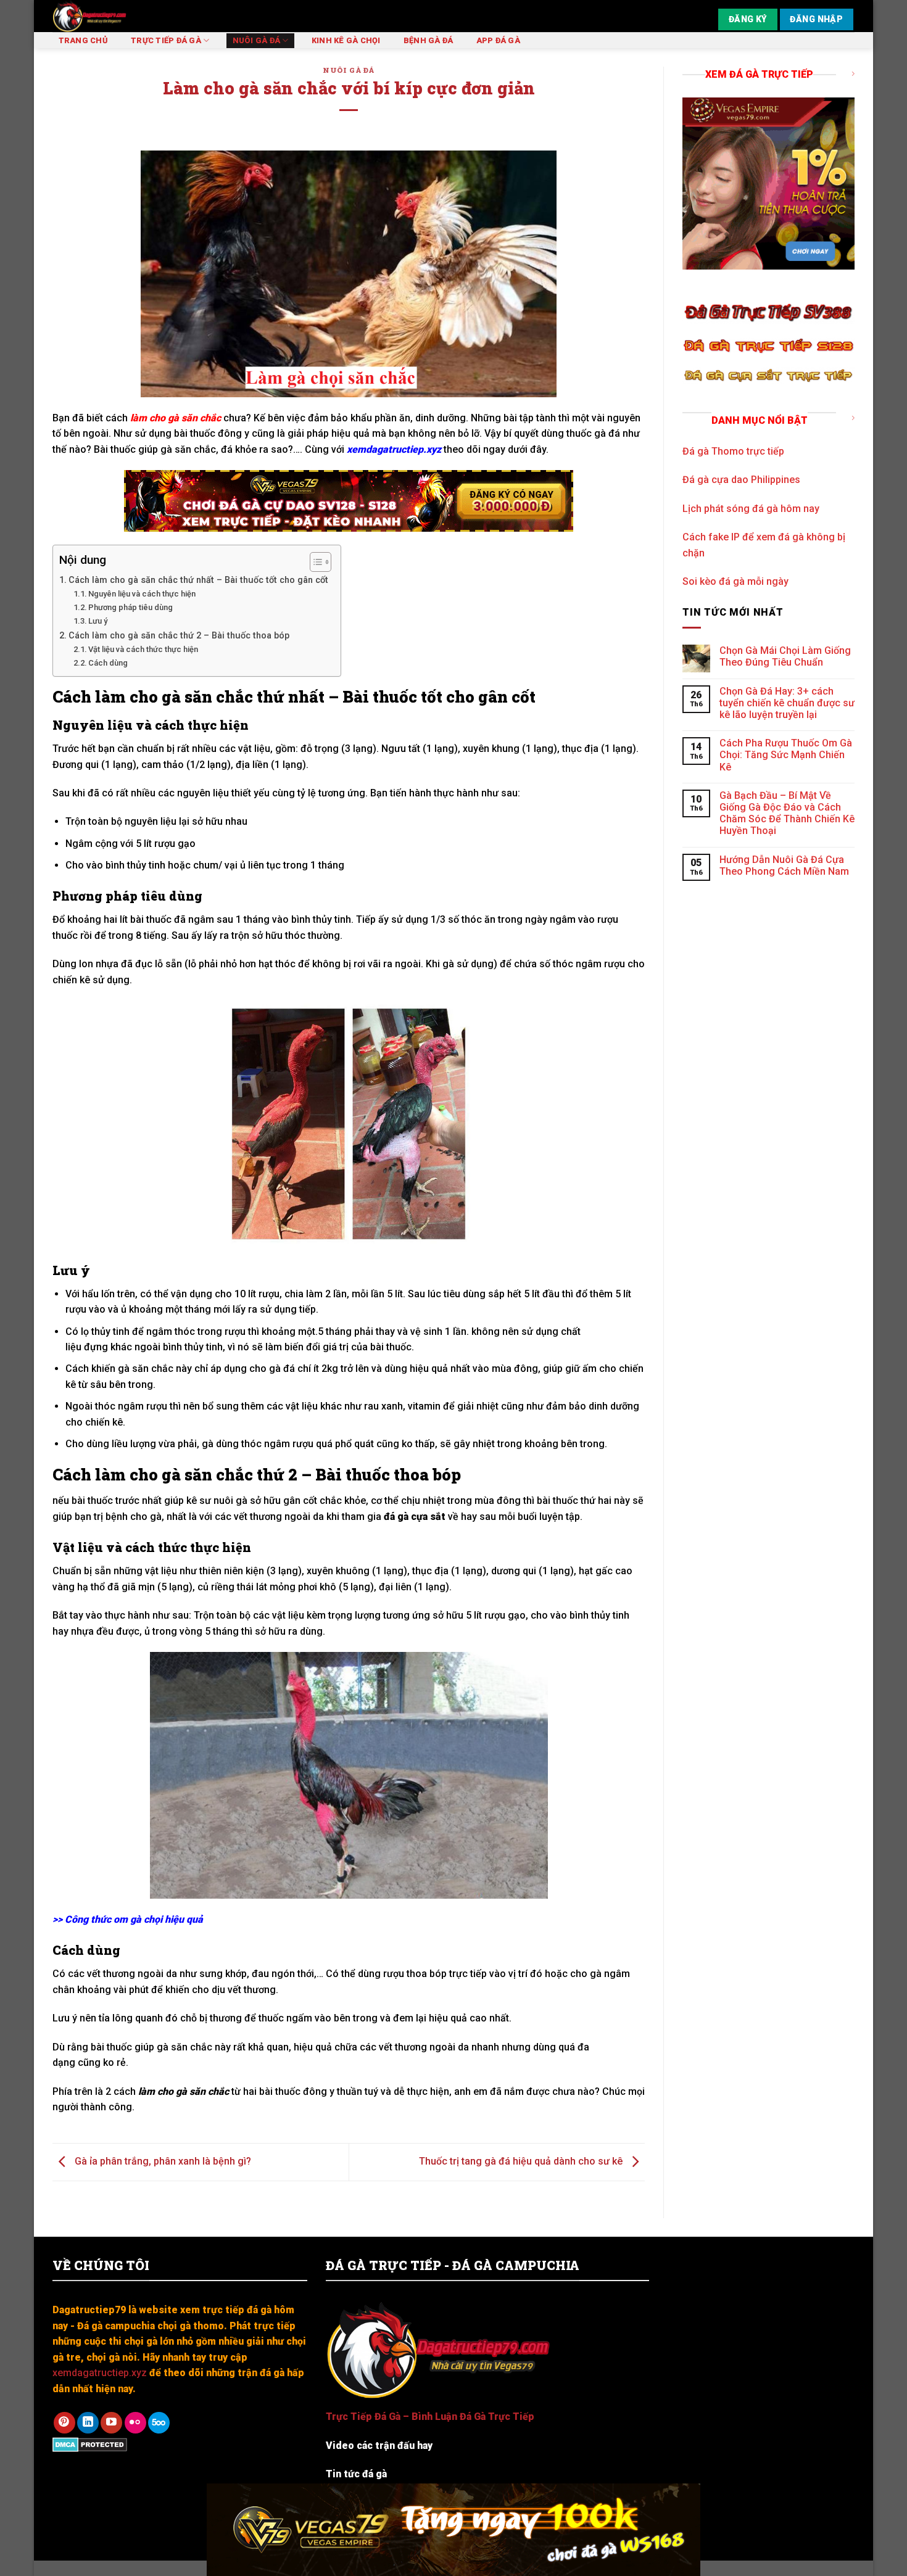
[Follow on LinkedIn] (88, 2423)
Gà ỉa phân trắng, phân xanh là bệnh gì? (162, 2161)
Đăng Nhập (816, 19)
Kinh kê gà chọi (346, 40)
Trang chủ (83, 40)
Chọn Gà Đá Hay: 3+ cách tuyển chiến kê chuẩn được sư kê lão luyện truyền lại (787, 703)
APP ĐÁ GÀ (498, 40)
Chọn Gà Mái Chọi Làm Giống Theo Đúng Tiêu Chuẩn (785, 656)
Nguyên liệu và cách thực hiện (142, 594)
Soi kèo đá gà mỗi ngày (735, 581)
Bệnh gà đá (429, 40)
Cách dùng (108, 663)
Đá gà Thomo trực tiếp (733, 451)
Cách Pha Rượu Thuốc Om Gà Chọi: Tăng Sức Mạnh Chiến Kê (786, 755)
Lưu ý (98, 621)
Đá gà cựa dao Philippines (741, 480)
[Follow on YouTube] (111, 2423)
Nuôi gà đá (257, 40)
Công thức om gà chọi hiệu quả (133, 1919)
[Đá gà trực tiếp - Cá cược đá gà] (125, 16)
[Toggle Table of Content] (314, 562)
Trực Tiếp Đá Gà (166, 40)
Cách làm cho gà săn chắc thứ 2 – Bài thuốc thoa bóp (179, 636)
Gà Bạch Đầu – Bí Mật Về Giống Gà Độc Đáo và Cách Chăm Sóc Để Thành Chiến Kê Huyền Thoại (787, 813)
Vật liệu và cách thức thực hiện (143, 649)
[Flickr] (135, 2423)
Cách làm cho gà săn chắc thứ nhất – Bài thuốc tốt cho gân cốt (198, 580)
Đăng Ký (748, 19)
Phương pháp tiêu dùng (130, 607)
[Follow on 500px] (159, 2423)
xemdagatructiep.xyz (394, 449)
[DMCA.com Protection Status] (90, 2444)
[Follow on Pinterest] (64, 2423)
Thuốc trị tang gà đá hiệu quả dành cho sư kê (522, 2161)
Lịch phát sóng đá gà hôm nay (751, 509)
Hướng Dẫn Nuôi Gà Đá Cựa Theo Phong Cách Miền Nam (784, 865)
